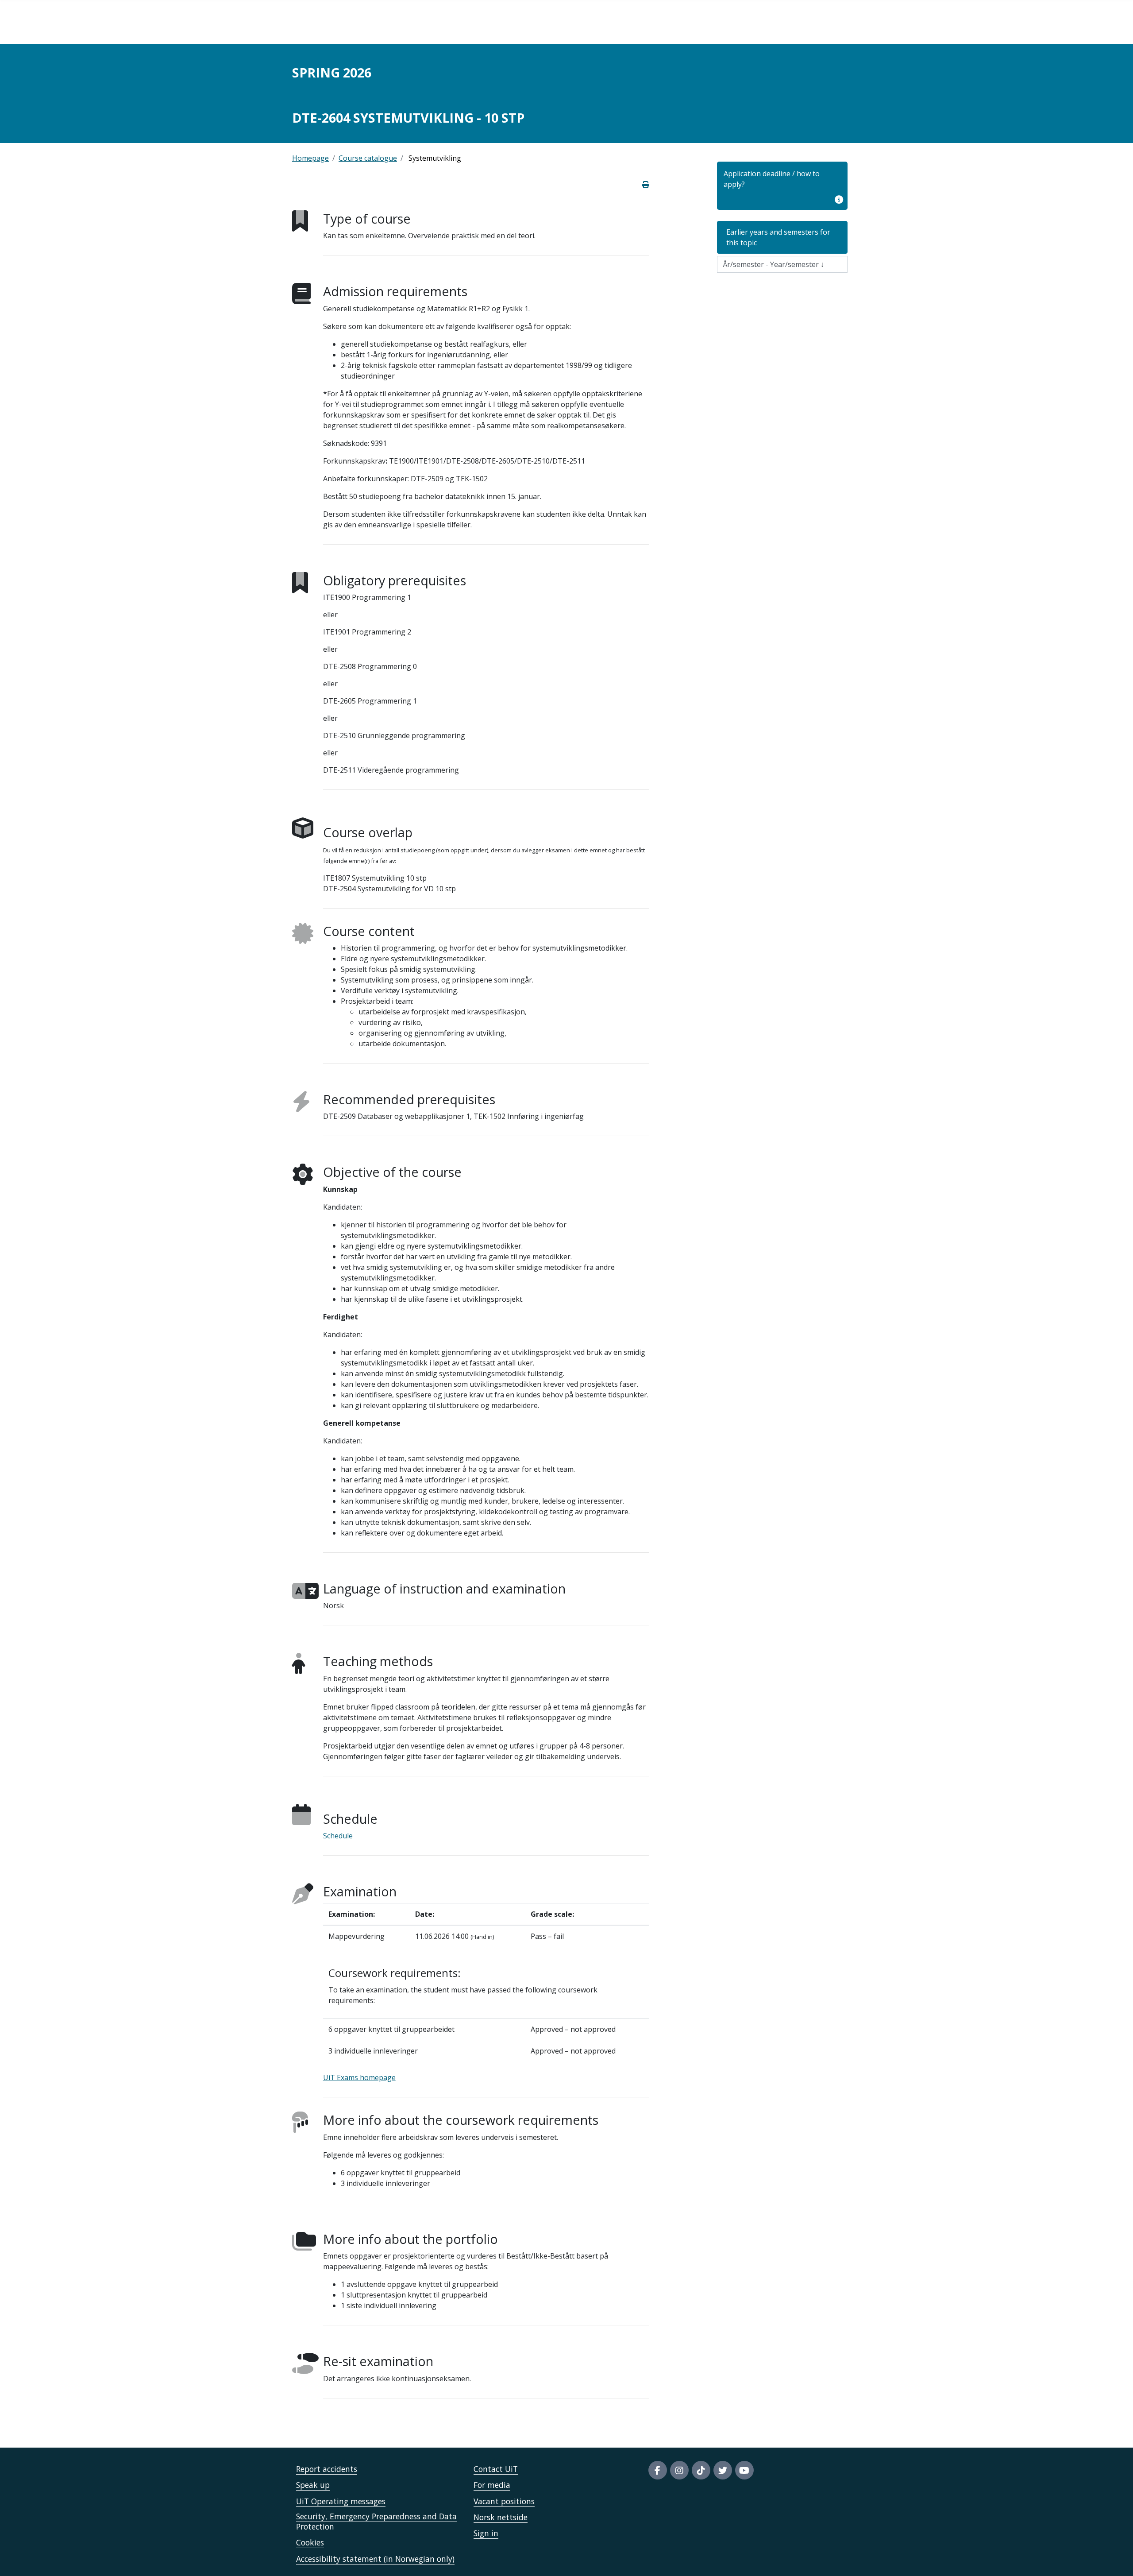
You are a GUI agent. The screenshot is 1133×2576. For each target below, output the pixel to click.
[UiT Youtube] (744, 2470)
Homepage (310, 158)
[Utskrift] (646, 185)
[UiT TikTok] (701, 2470)
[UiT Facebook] (658, 2470)
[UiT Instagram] (679, 2470)
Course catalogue (368, 158)
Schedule (338, 1836)
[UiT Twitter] (723, 2470)
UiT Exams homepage (359, 2077)
